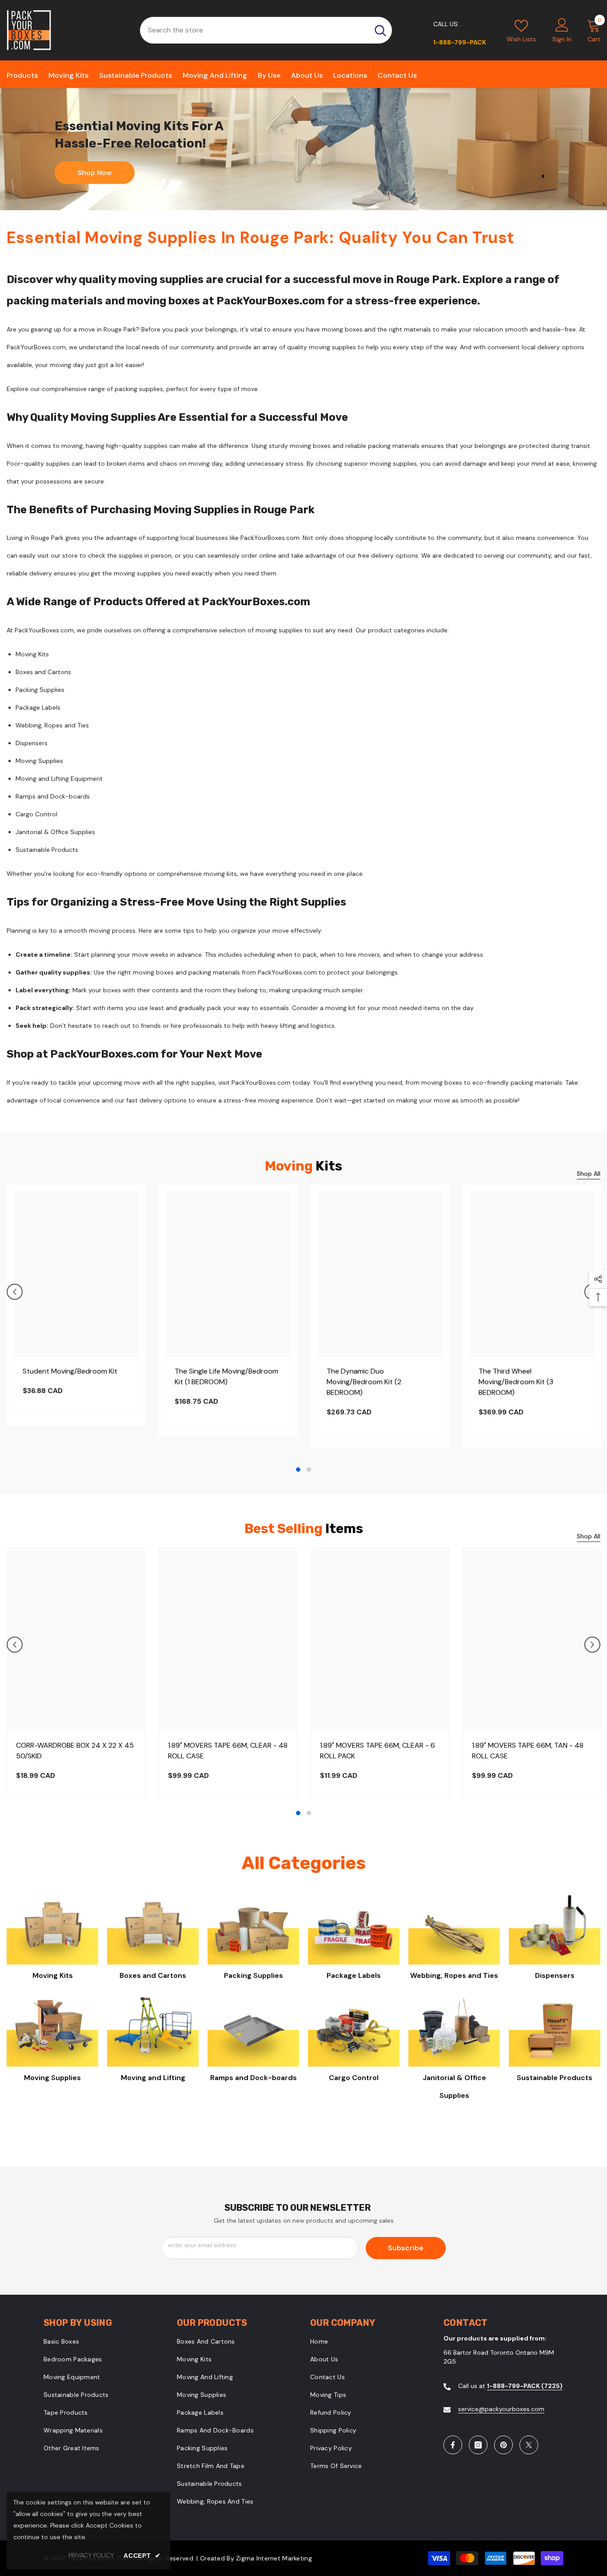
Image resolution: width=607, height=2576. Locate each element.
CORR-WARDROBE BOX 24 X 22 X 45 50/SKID (75, 1751)
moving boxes (342, 329)
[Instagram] (478, 2445)
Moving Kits (53, 1975)
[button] (15, 1292)
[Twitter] (529, 2445)
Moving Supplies (52, 2078)
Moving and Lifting (153, 2078)
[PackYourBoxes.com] (303, 149)
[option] (76, 1305)
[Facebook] (453, 2445)
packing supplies (139, 389)
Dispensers (555, 1975)
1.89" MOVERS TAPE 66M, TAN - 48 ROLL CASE (528, 1751)
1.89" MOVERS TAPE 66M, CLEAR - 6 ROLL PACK (377, 1751)
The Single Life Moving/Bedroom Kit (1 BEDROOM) (226, 1376)
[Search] (266, 30)
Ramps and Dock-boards (254, 2078)
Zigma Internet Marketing (274, 2558)
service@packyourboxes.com (501, 2409)
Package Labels (354, 1975)
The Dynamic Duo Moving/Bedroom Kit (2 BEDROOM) (364, 1382)
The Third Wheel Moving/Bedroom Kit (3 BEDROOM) (516, 1382)
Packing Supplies (254, 1975)
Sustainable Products (555, 2078)
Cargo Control (354, 2078)
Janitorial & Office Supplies (454, 2087)
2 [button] (309, 1470)
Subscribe (406, 2248)
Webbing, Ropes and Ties (454, 1975)
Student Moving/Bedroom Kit (70, 1371)
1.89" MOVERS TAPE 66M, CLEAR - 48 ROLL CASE (228, 1751)
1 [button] (298, 1470)
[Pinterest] (503, 2445)
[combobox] (254, 30)
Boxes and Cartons (153, 1975)
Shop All (589, 1174)
